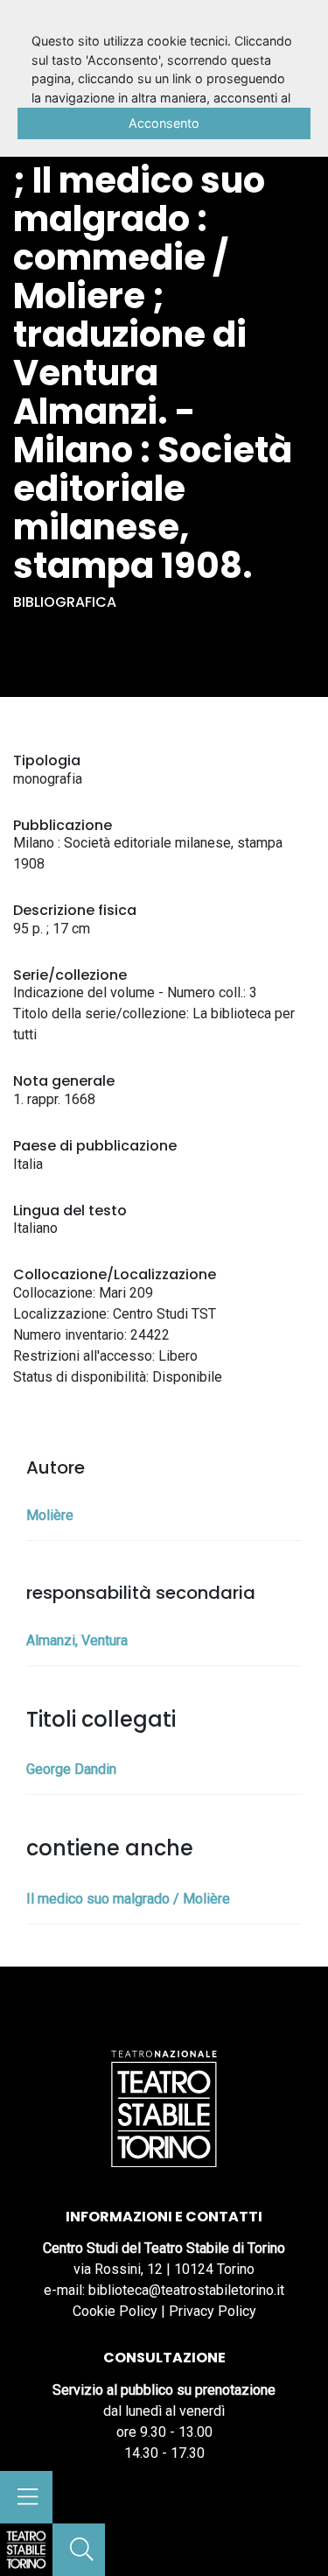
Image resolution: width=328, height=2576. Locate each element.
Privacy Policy (213, 2311)
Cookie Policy (115, 2311)
